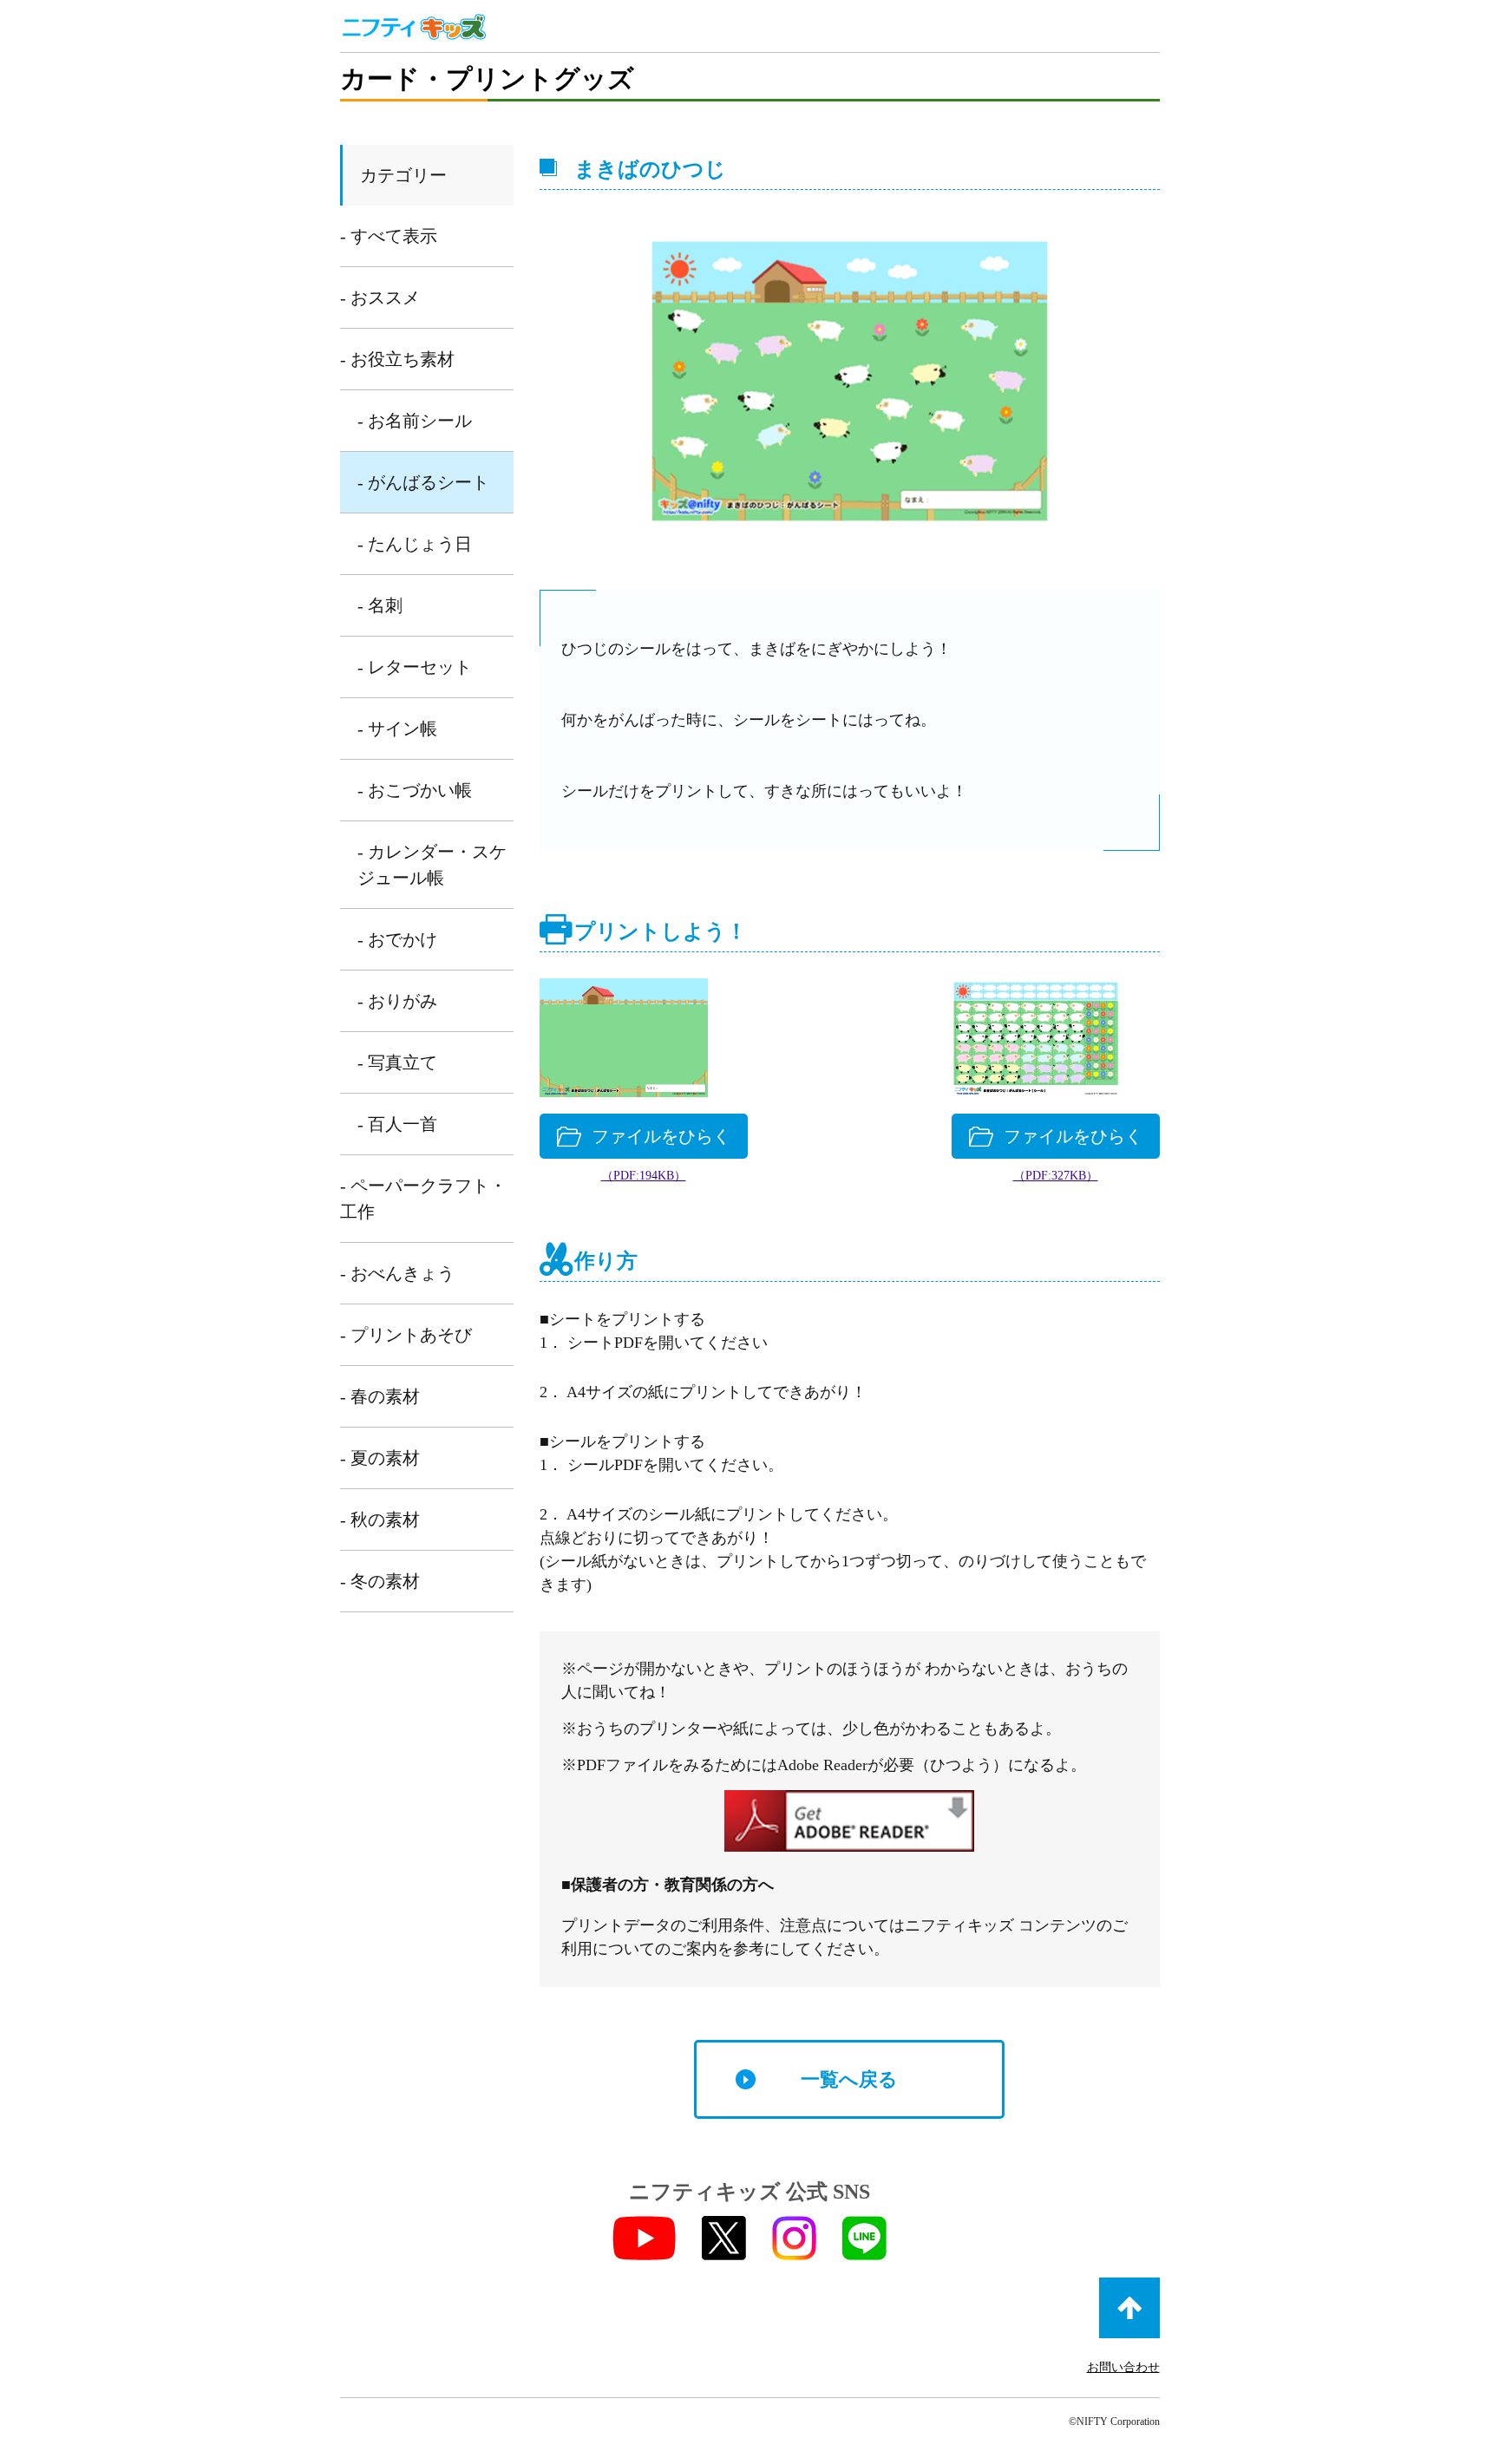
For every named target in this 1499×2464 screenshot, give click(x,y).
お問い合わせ (1123, 2367)
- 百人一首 (397, 1124)
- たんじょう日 (415, 544)
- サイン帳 (397, 729)
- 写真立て (397, 1062)
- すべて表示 (389, 236)
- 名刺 (380, 605)
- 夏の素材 (380, 1458)
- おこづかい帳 (415, 790)
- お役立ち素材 (397, 359)
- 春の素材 (380, 1396)
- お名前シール (415, 421)
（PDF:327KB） (1056, 1176)
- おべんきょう (397, 1273)
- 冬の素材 (380, 1581)
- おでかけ (397, 939)
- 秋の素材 (380, 1520)
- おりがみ (397, 1001)
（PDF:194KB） (644, 1176)
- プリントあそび (406, 1335)
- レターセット (415, 667)
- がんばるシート (423, 482)
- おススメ (380, 297)
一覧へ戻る (849, 2079)
